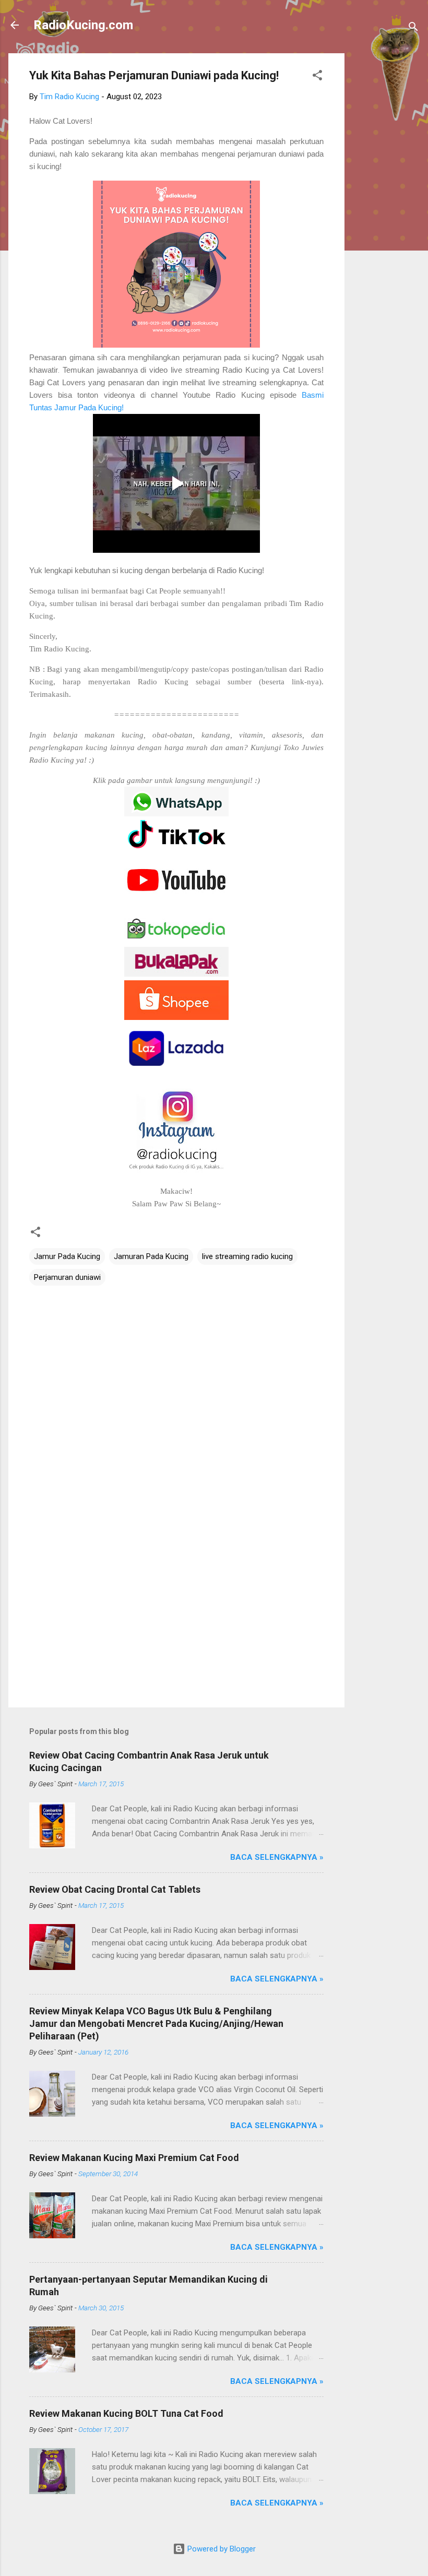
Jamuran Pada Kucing (151, 1256)
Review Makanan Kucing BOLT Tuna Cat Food (126, 2413)
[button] (317, 77)
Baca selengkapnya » (277, 1857)
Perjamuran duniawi (67, 1277)
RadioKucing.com (83, 25)
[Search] (413, 28)
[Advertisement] (386, 210)
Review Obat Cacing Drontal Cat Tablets (115, 1889)
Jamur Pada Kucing (67, 1256)
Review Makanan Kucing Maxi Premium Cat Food (134, 2158)
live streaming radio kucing (247, 1256)
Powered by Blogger (221, 2549)
